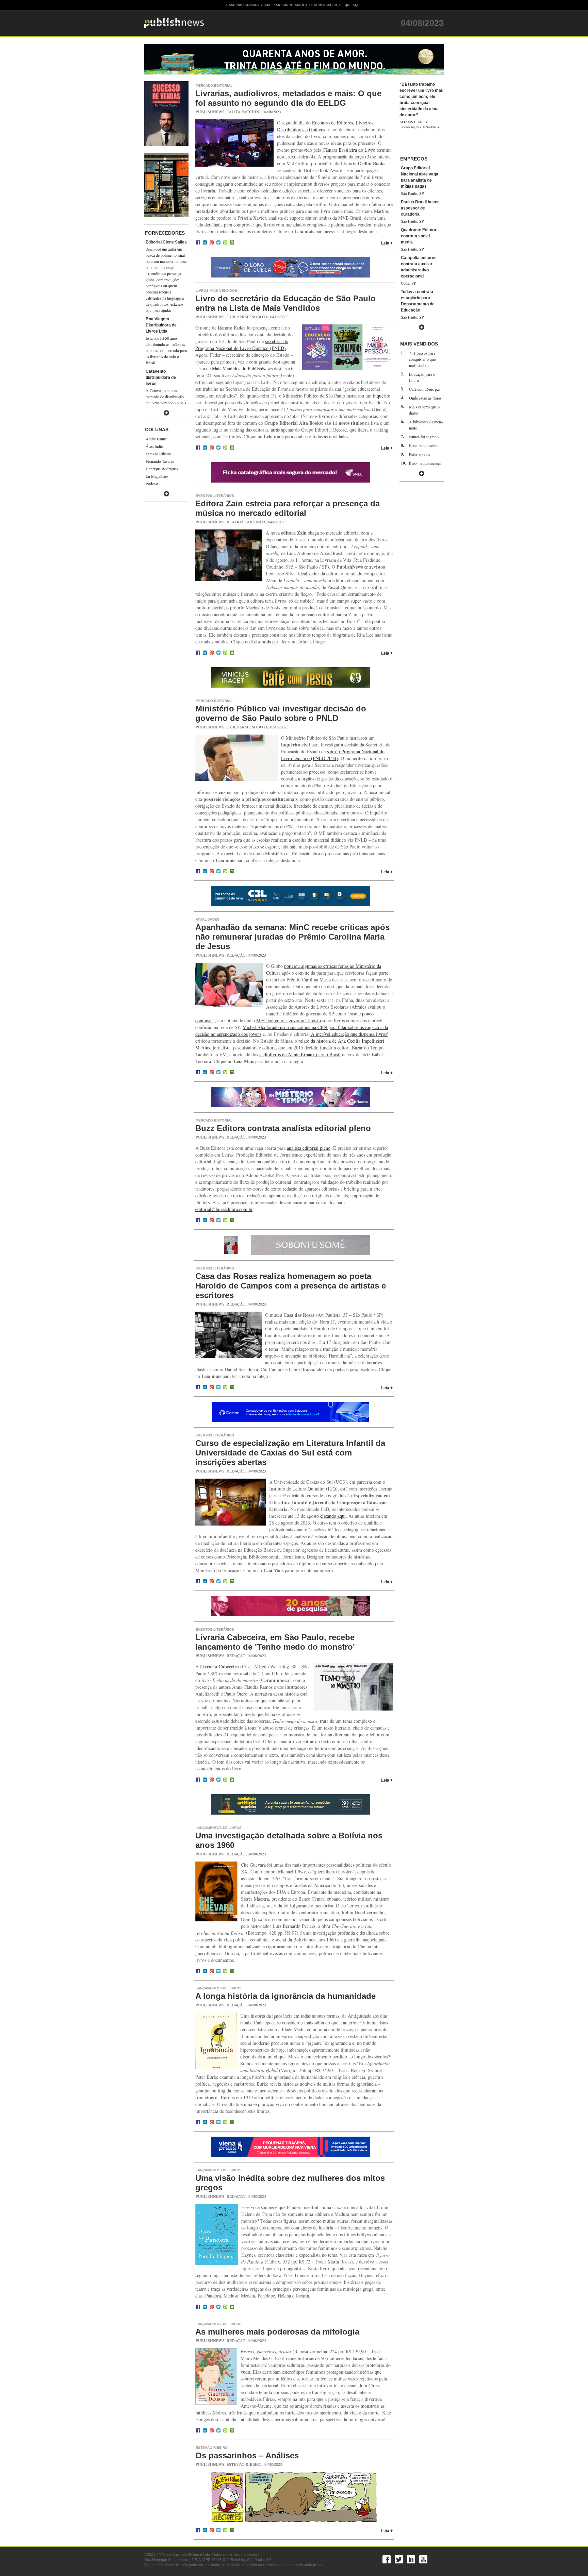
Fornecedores (165, 233)
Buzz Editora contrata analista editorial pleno (283, 1128)
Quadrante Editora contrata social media (419, 236)
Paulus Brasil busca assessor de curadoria (420, 208)
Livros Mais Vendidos (216, 291)
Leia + (387, 243)
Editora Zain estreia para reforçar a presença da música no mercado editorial (288, 508)
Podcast (152, 484)
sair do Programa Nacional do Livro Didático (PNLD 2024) (333, 755)
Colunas (157, 430)
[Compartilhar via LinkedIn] (205, 243)
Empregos (414, 159)
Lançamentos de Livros (219, 1828)
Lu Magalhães (157, 476)
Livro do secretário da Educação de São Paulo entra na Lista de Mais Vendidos (285, 303)
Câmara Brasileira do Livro (349, 150)
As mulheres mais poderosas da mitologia (277, 2332)
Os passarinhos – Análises (247, 2455)
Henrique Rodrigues (162, 469)
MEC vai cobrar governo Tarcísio (289, 1020)
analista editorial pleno (309, 1148)
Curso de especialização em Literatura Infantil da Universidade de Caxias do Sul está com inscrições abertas (290, 1453)
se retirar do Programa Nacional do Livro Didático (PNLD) (242, 345)
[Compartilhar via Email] (232, 243)
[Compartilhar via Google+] (212, 243)
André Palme (156, 439)
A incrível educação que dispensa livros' (349, 1034)
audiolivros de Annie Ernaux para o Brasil (300, 1054)
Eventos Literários (215, 496)
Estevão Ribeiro (158, 454)
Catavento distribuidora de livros (161, 377)
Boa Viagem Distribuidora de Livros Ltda (161, 325)
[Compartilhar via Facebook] (198, 243)
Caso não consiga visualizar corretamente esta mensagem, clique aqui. (294, 5)
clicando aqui (333, 1516)
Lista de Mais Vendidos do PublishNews (234, 368)
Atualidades (208, 919)
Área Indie (154, 446)
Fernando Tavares (160, 461)
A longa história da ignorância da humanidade (285, 1996)
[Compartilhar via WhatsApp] (225, 243)
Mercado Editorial (214, 86)
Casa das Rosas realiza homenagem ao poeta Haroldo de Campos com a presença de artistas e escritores (291, 1286)
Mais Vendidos (419, 344)
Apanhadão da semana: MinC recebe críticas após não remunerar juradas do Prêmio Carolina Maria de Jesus (292, 937)
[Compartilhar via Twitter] (218, 243)
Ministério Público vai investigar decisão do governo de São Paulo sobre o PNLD (281, 713)
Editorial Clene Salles (166, 242)
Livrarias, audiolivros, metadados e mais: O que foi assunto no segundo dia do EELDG (288, 98)
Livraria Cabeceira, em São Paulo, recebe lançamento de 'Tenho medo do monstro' (275, 1642)
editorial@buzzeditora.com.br (224, 1209)
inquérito (382, 396)
